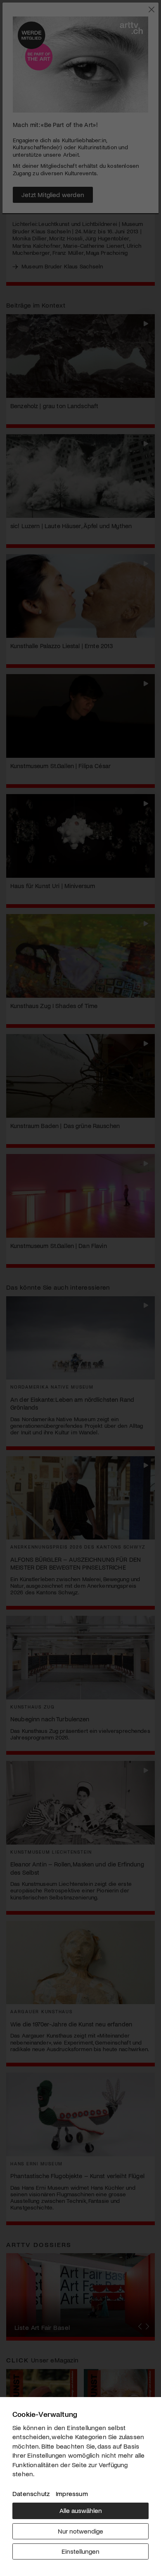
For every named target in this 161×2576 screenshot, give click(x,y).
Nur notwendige (80, 2531)
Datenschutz (31, 2493)
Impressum (72, 2493)
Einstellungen (80, 2551)
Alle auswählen (81, 2510)
